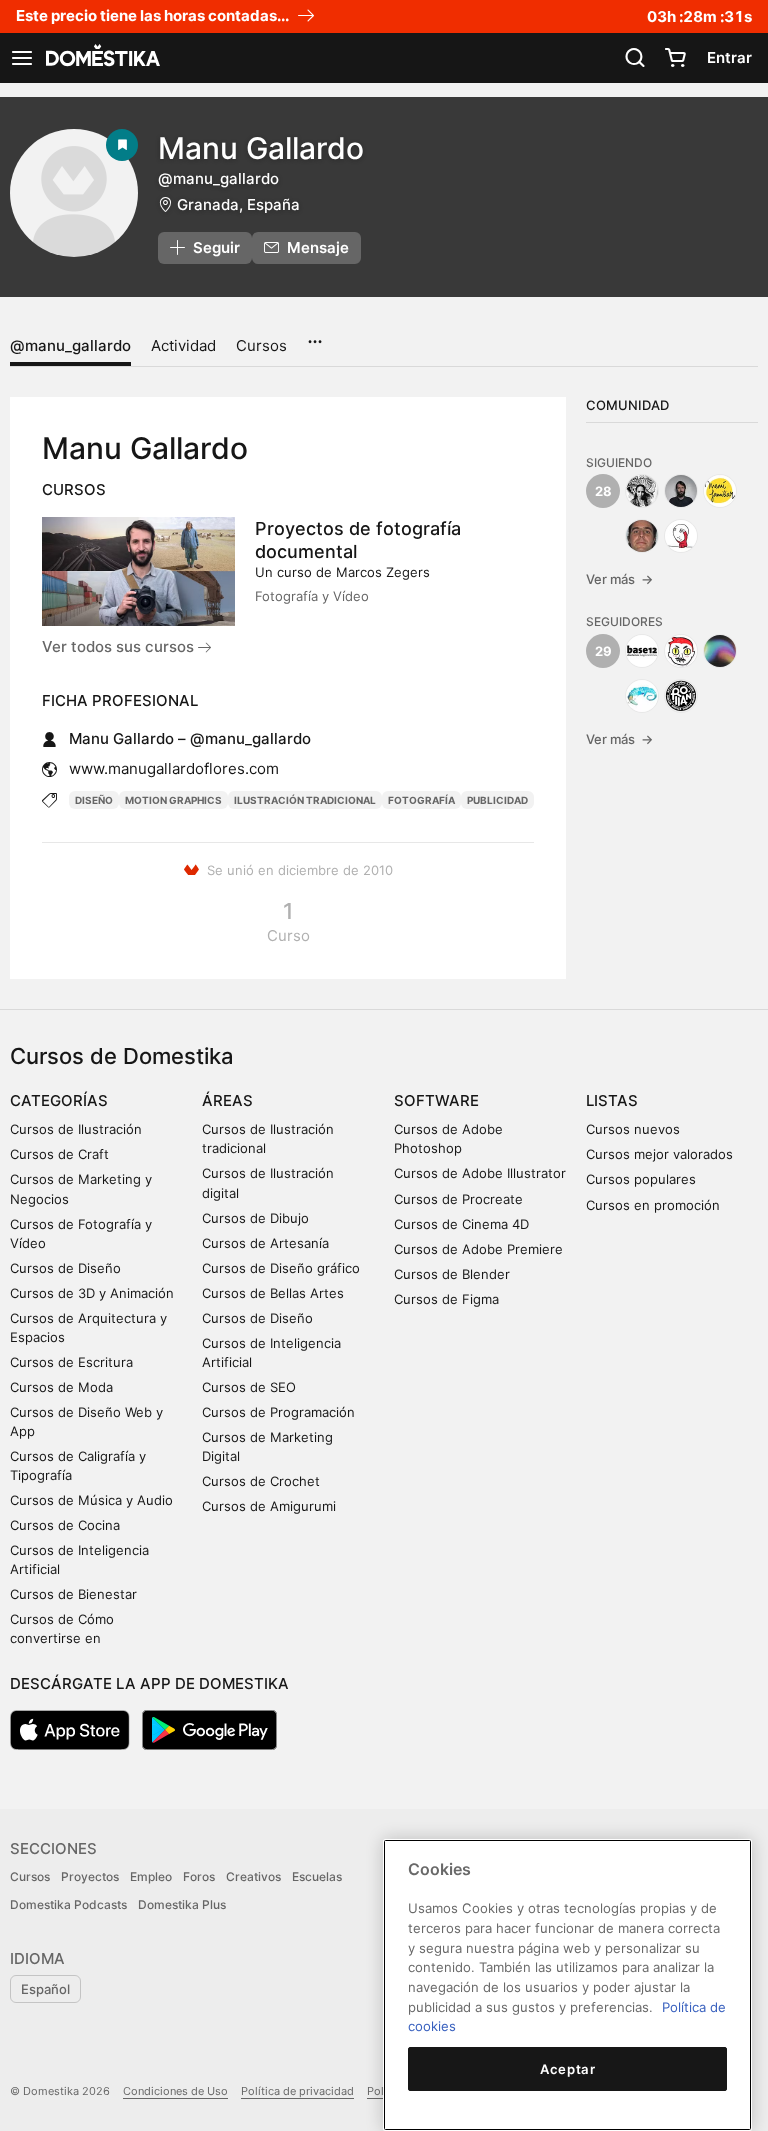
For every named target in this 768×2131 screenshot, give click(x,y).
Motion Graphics (173, 800)
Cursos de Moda (61, 1387)
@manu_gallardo (70, 345)
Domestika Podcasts (68, 1904)
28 (603, 491)
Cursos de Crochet (261, 1481)
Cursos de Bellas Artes (273, 1293)
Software (436, 1100)
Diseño (94, 800)
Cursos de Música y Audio (91, 1500)
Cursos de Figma (446, 1299)
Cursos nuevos (633, 1129)
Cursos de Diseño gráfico (281, 1268)
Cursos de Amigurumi (269, 1506)
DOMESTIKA (101, 58)
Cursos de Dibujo (255, 1218)
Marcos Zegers (383, 572)
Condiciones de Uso (175, 2091)
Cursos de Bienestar (73, 1594)
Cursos (261, 345)
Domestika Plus (182, 1904)
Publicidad (497, 800)
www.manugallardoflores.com (174, 768)
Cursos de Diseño (65, 1268)
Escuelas (317, 1876)
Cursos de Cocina (65, 1525)
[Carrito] (675, 58)
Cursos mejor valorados (659, 1154)
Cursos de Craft (59, 1154)
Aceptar (568, 2069)
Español (45, 1989)
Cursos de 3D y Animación (92, 1293)
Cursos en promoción (653, 1205)
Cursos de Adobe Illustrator (480, 1173)
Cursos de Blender (452, 1274)
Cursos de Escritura (71, 1362)
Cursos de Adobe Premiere (478, 1249)
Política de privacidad (297, 2091)
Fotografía (421, 800)
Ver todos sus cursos (120, 646)
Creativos (253, 1876)
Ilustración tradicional (305, 800)
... (314, 335)
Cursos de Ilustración (76, 1129)
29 (603, 651)
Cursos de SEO (249, 1387)
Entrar (729, 57)
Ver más (619, 579)
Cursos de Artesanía (265, 1243)
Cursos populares (641, 1179)
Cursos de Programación (278, 1412)
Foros (199, 1876)
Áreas (227, 1100)
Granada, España (238, 204)
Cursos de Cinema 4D (461, 1224)
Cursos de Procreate (458, 1199)
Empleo (151, 1876)
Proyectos (90, 1876)
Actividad (183, 345)
